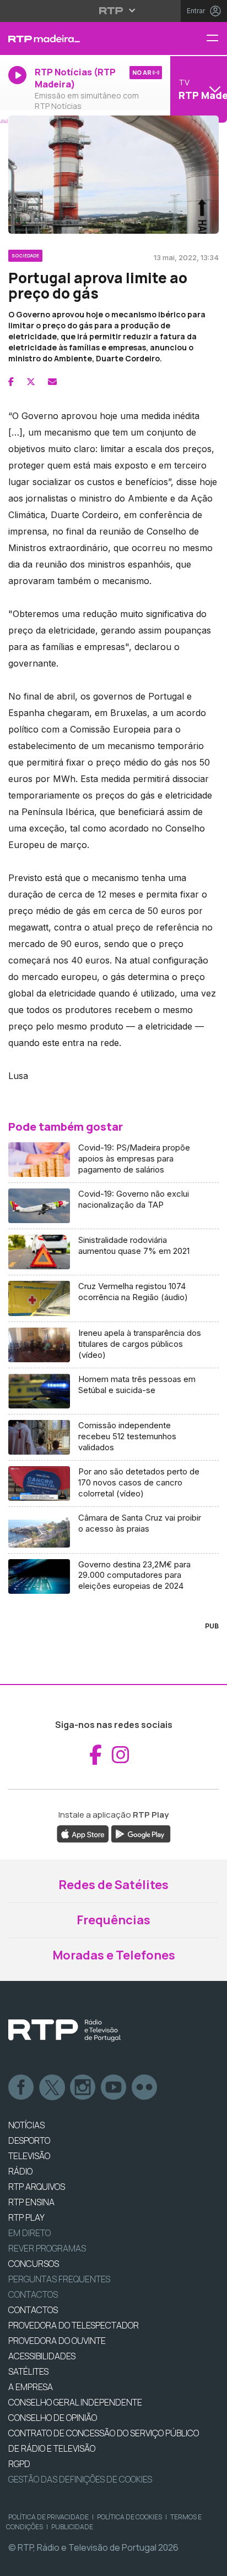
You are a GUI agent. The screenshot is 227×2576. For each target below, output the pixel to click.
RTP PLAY (26, 2217)
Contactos (33, 2294)
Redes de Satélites (113, 1885)
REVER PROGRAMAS (47, 2248)
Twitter (52, 2088)
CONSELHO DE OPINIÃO (53, 2418)
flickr (145, 2088)
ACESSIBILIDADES (42, 2356)
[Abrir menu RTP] (114, 10)
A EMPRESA (31, 2387)
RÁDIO (20, 2171)
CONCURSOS (34, 2264)
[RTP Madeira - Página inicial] (76, 38)
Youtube (114, 2088)
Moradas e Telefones (114, 1955)
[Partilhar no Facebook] (11, 382)
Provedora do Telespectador (74, 2325)
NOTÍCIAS (26, 2125)
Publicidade (72, 2527)
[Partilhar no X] (31, 382)
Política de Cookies (129, 2517)
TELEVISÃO (29, 2156)
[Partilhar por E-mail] (52, 382)
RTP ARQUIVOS (37, 2187)
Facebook (21, 2088)
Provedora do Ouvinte (57, 2341)
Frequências (113, 1920)
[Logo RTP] (64, 2030)
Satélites (28, 2371)
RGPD (19, 2464)
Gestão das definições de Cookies (80, 2479)
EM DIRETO (29, 2233)
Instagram (83, 2088)
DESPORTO (29, 2140)
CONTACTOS (33, 2310)
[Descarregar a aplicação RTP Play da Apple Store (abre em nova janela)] (83, 1834)
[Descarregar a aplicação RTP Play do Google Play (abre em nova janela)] (141, 1834)
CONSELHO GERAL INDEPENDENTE (75, 2402)
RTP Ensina (31, 2202)
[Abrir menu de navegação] (217, 39)
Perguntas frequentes (59, 2279)
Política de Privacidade (48, 2517)
